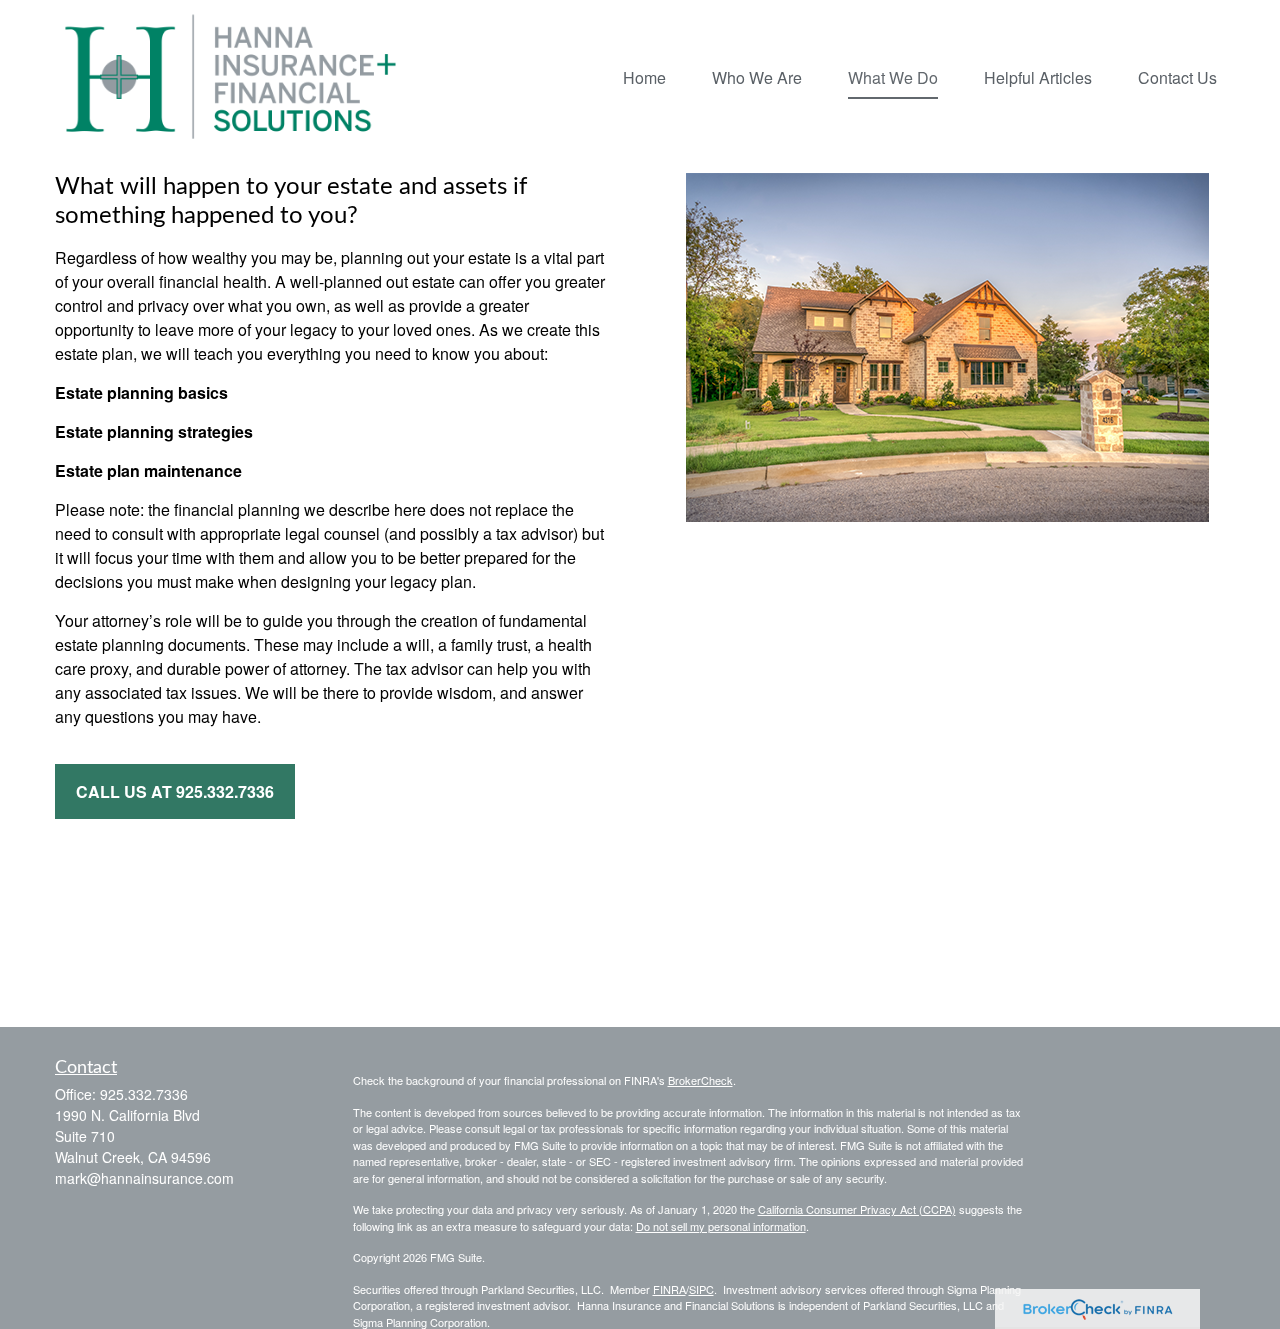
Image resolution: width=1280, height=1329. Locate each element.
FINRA (669, 1289)
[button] (644, 76)
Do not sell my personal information (721, 1226)
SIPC (701, 1289)
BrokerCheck (700, 1080)
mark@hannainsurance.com (144, 1178)
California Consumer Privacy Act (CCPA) (857, 1209)
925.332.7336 (144, 1094)
